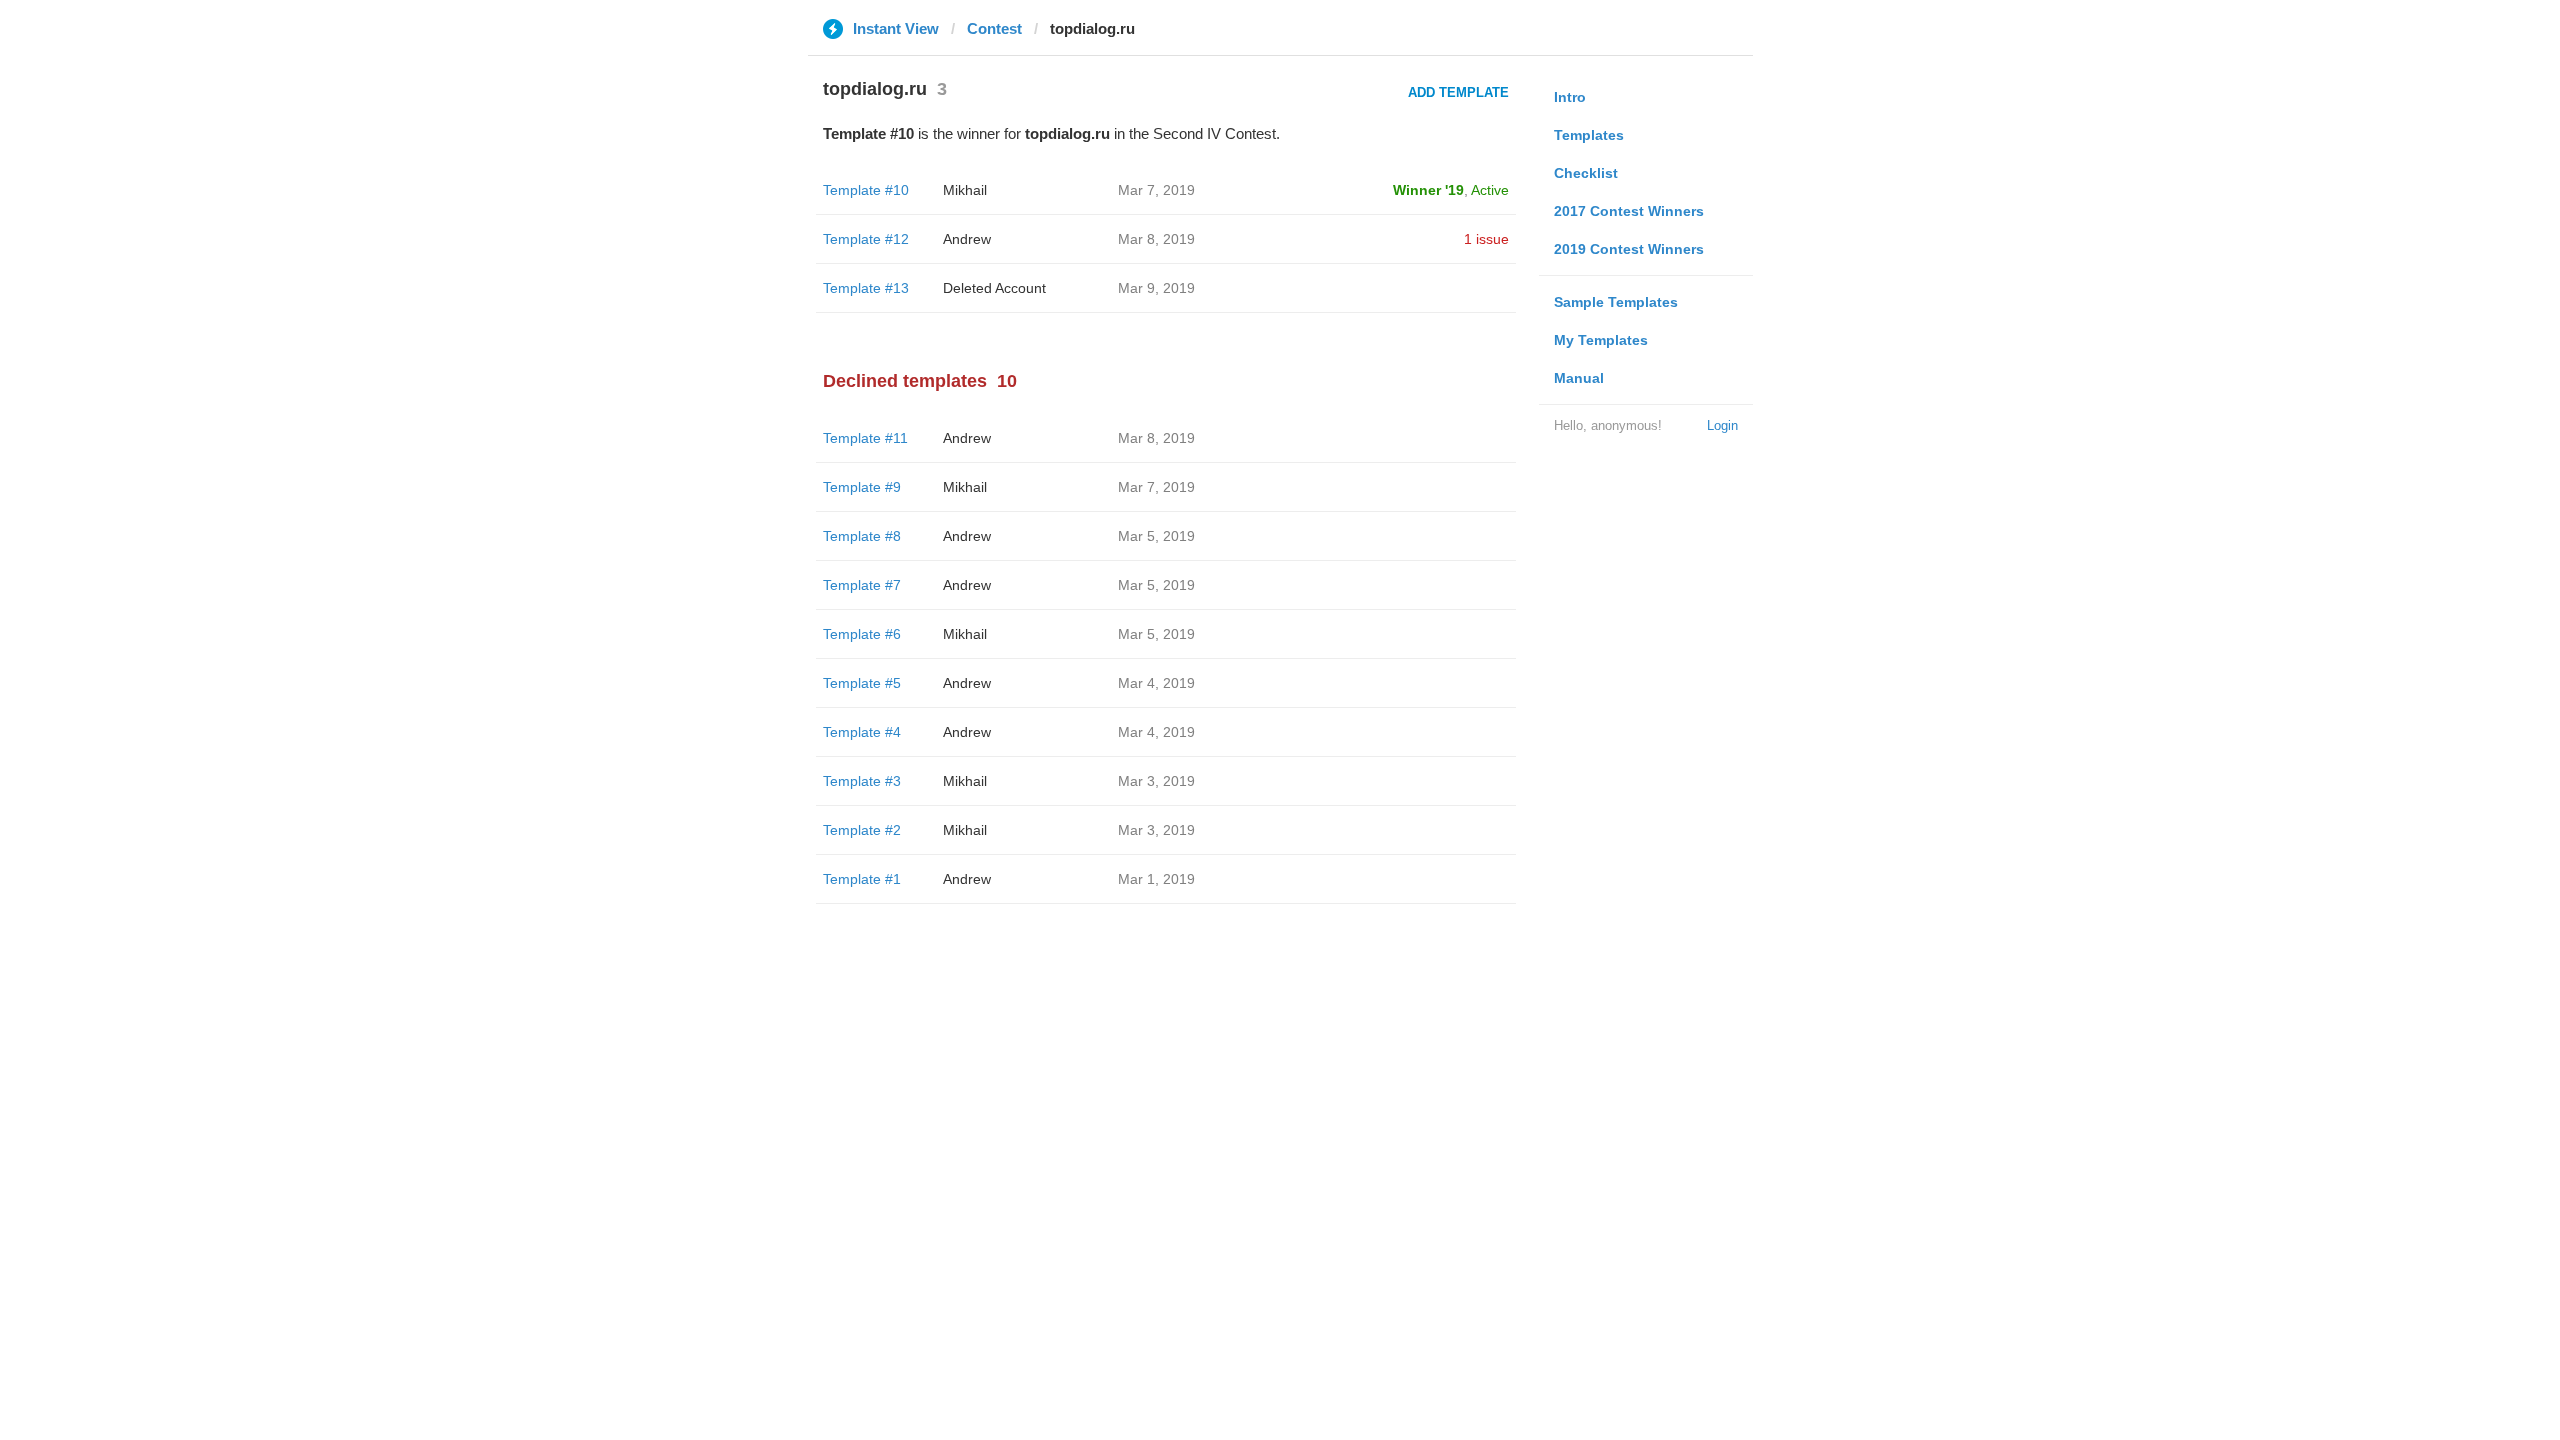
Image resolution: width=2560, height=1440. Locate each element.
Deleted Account (994, 288)
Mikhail (965, 190)
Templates (1589, 135)
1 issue (1486, 239)
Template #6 (862, 634)
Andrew (967, 239)
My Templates (1601, 340)
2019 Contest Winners (1629, 249)
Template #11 (865, 438)
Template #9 (862, 487)
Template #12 (866, 239)
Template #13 (866, 288)
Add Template (1458, 92)
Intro (1570, 97)
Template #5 (862, 683)
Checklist (1586, 173)
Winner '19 (1428, 190)
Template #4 (862, 732)
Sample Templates (1616, 302)
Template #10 (866, 190)
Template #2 (862, 830)
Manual (1579, 378)
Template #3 (862, 781)
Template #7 (862, 585)
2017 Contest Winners (1629, 211)
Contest (994, 28)
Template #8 (862, 536)
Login (1722, 425)
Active (1490, 190)
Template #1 (862, 879)
